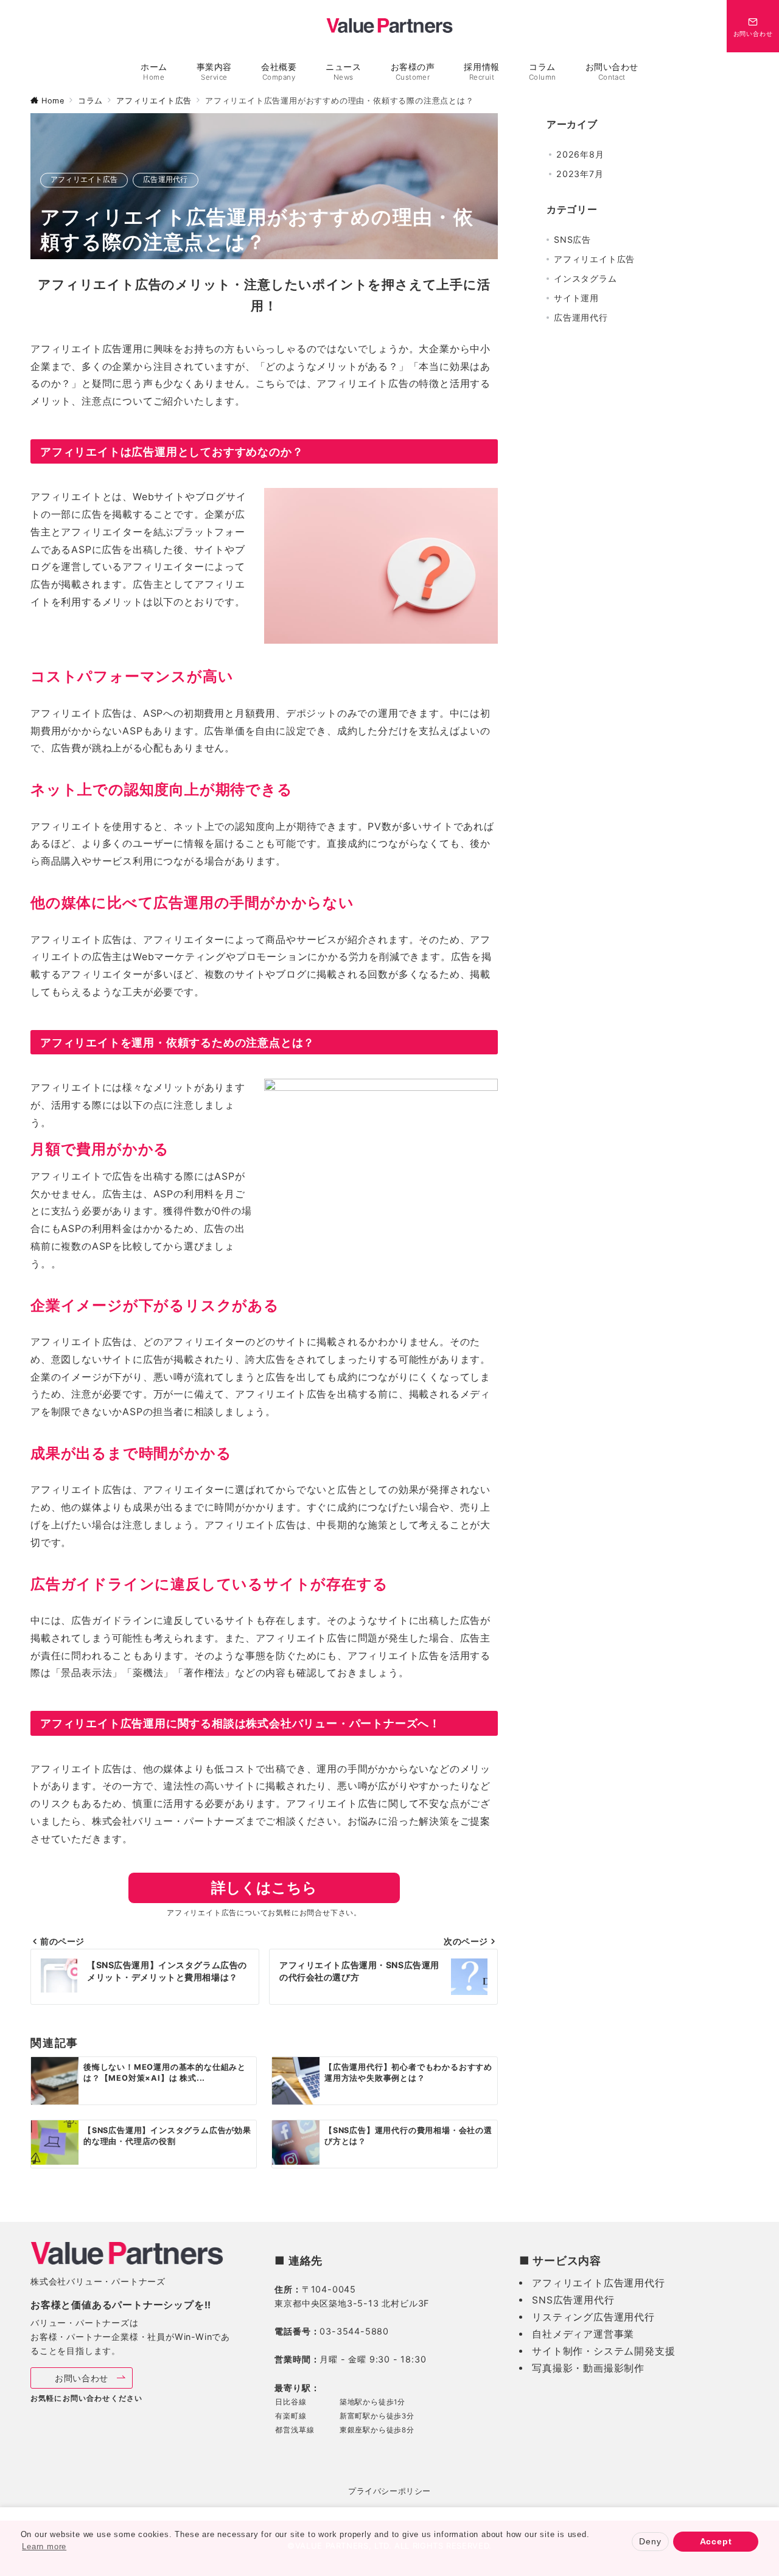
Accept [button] (716, 2541)
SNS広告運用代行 (573, 2300)
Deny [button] (650, 2541)
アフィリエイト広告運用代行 (598, 2283)
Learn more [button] (44, 2546)
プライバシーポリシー (389, 2491)
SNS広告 (572, 239)
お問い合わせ (86, 2378)
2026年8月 (580, 154)
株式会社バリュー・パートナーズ (98, 2281)
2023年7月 (580, 174)
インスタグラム (585, 278)
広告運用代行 (165, 179)
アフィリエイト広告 (84, 179)
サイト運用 (576, 298)
